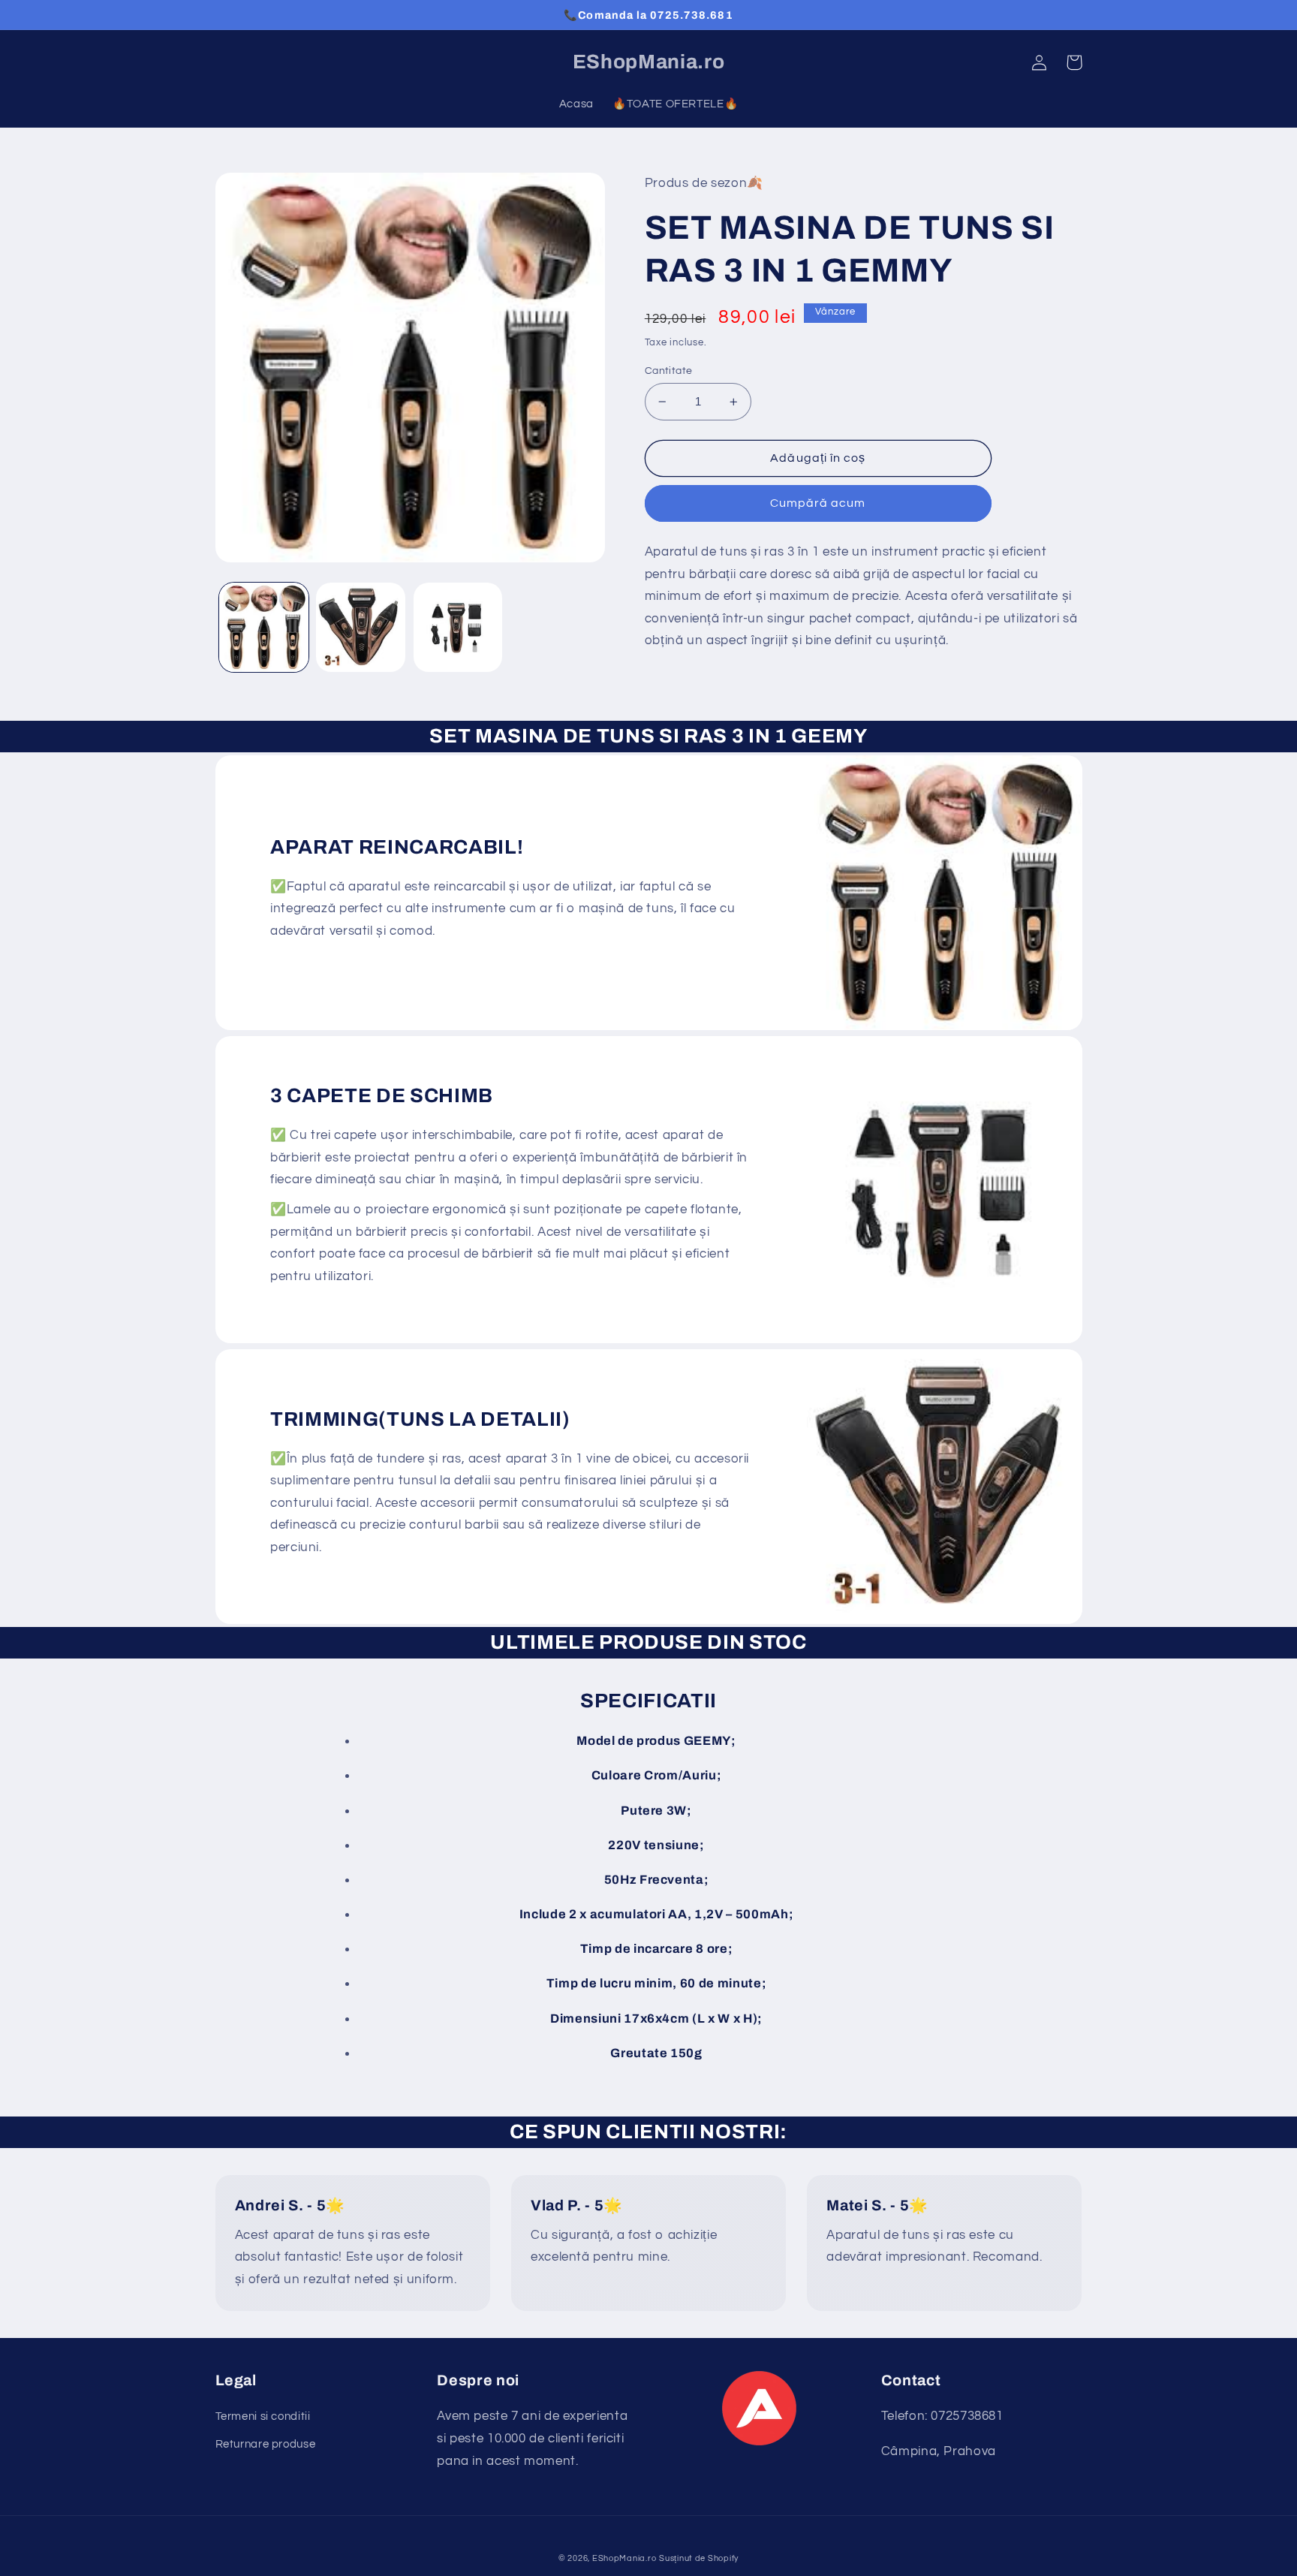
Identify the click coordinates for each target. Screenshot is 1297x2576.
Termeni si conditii (263, 2416)
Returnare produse (266, 2444)
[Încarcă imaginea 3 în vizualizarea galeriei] (458, 627)
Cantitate (669, 371)
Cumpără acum (818, 503)
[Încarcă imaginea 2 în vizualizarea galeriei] (361, 627)
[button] (1074, 62)
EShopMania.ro (624, 2558)
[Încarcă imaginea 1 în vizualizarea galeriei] (264, 627)
